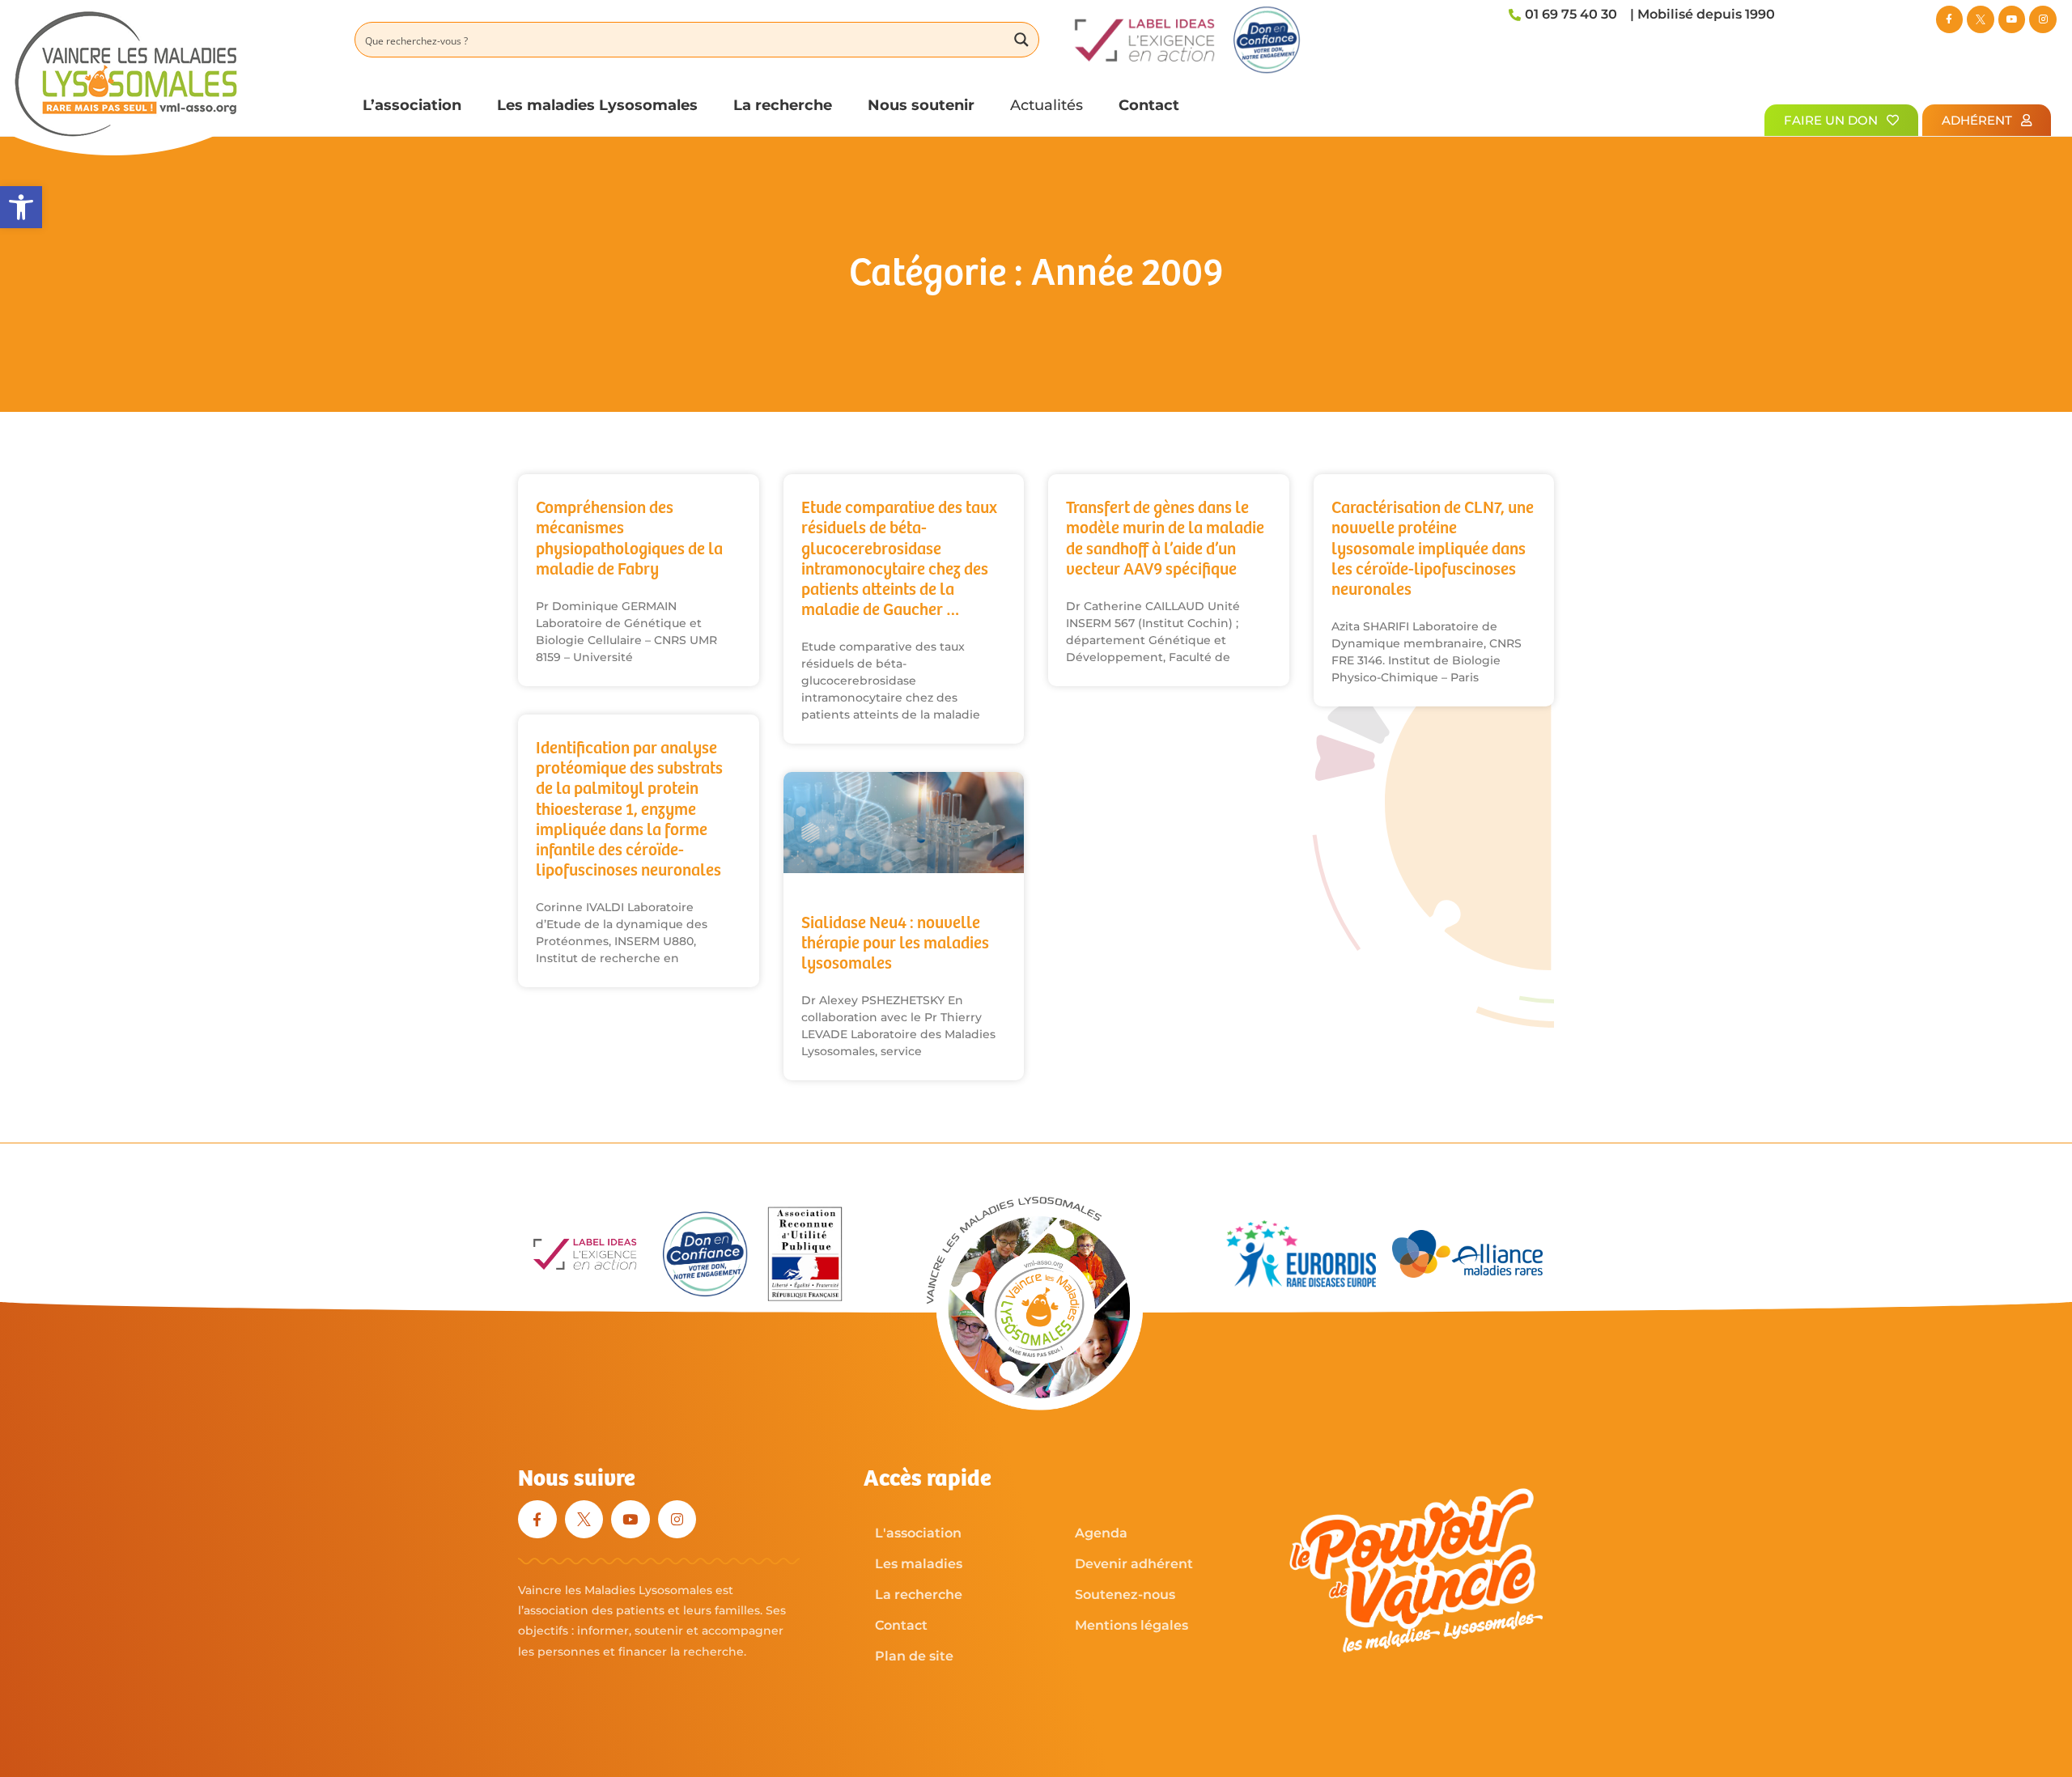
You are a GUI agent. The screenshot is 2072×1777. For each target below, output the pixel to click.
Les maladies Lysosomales (597, 105)
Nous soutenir (921, 105)
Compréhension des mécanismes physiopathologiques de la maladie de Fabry (629, 539)
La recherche (783, 105)
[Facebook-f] (1950, 19)
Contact (1149, 105)
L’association (412, 105)
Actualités (1047, 105)
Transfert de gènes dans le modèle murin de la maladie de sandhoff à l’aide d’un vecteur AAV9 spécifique (1165, 539)
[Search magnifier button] (1021, 40)
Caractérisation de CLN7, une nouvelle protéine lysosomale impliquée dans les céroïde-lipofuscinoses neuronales (1433, 549)
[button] (21, 207)
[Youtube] (2012, 19)
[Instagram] (2043, 19)
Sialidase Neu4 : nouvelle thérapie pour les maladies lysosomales (895, 944)
